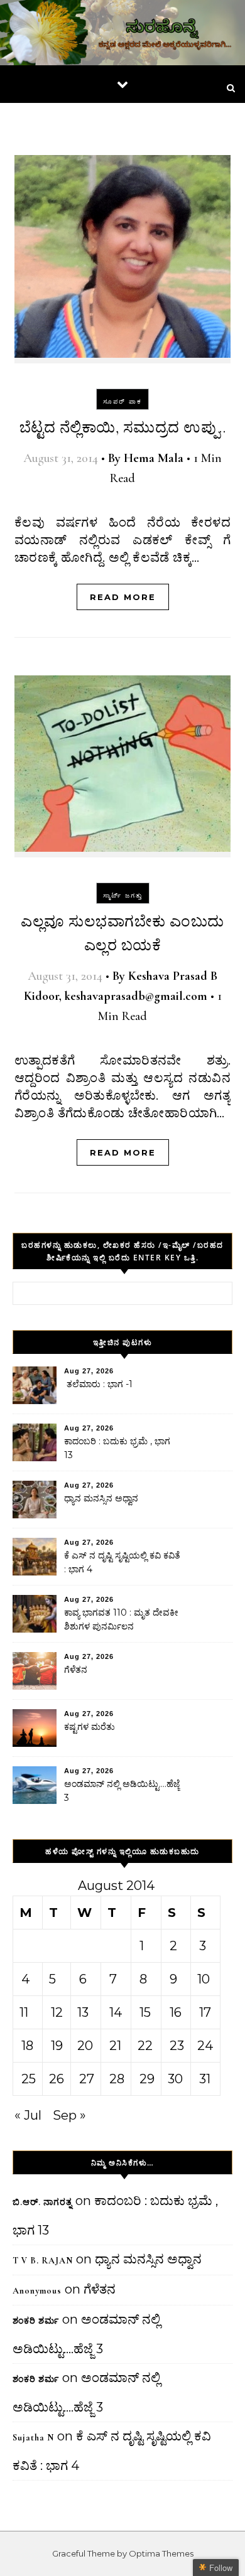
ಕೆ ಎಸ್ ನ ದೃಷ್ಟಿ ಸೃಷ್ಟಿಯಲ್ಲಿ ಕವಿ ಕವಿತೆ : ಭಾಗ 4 (122, 1562)
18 (27, 2046)
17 (205, 2012)
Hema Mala (154, 458)
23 (177, 2046)
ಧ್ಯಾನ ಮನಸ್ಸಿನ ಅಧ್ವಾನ (101, 1498)
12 (57, 2012)
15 (145, 2012)
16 (176, 2012)
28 (117, 2079)
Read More (123, 597)
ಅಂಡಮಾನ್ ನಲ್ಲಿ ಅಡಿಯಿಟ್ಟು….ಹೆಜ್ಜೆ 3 (122, 1791)
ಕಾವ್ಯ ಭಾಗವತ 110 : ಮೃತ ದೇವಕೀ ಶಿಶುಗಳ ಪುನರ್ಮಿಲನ (121, 1619)
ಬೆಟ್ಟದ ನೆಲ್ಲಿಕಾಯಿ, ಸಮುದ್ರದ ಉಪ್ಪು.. (123, 428)
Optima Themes (161, 2553)
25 (29, 2079)
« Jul (28, 2115)
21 (115, 2046)
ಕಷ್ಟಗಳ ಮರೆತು (90, 1727)
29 (147, 2079)
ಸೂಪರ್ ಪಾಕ (122, 401)
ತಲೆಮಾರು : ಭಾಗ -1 (98, 1384)
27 (87, 2079)
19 (57, 2046)
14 (116, 2012)
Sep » (69, 2115)
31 (205, 2079)
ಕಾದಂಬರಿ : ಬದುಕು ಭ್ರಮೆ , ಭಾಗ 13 (117, 1448)
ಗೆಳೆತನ (76, 1670)
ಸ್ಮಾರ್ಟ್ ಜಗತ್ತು (123, 895)
